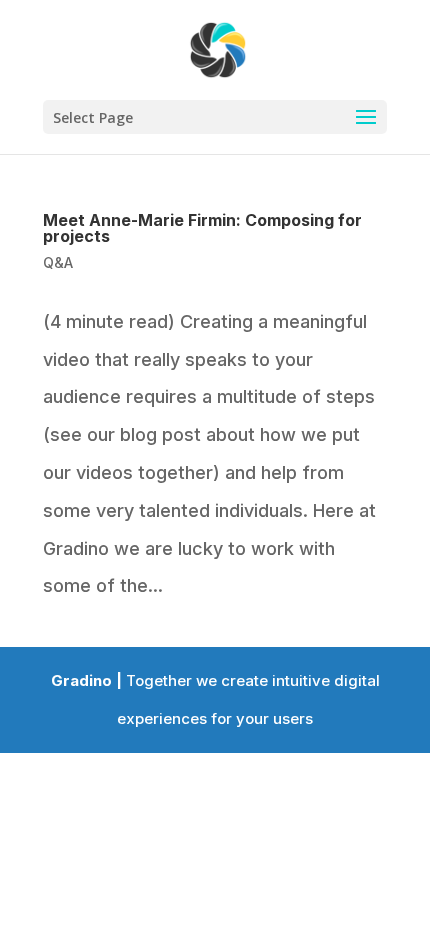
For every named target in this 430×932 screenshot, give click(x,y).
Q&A (58, 262)
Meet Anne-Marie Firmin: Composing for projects (202, 228)
